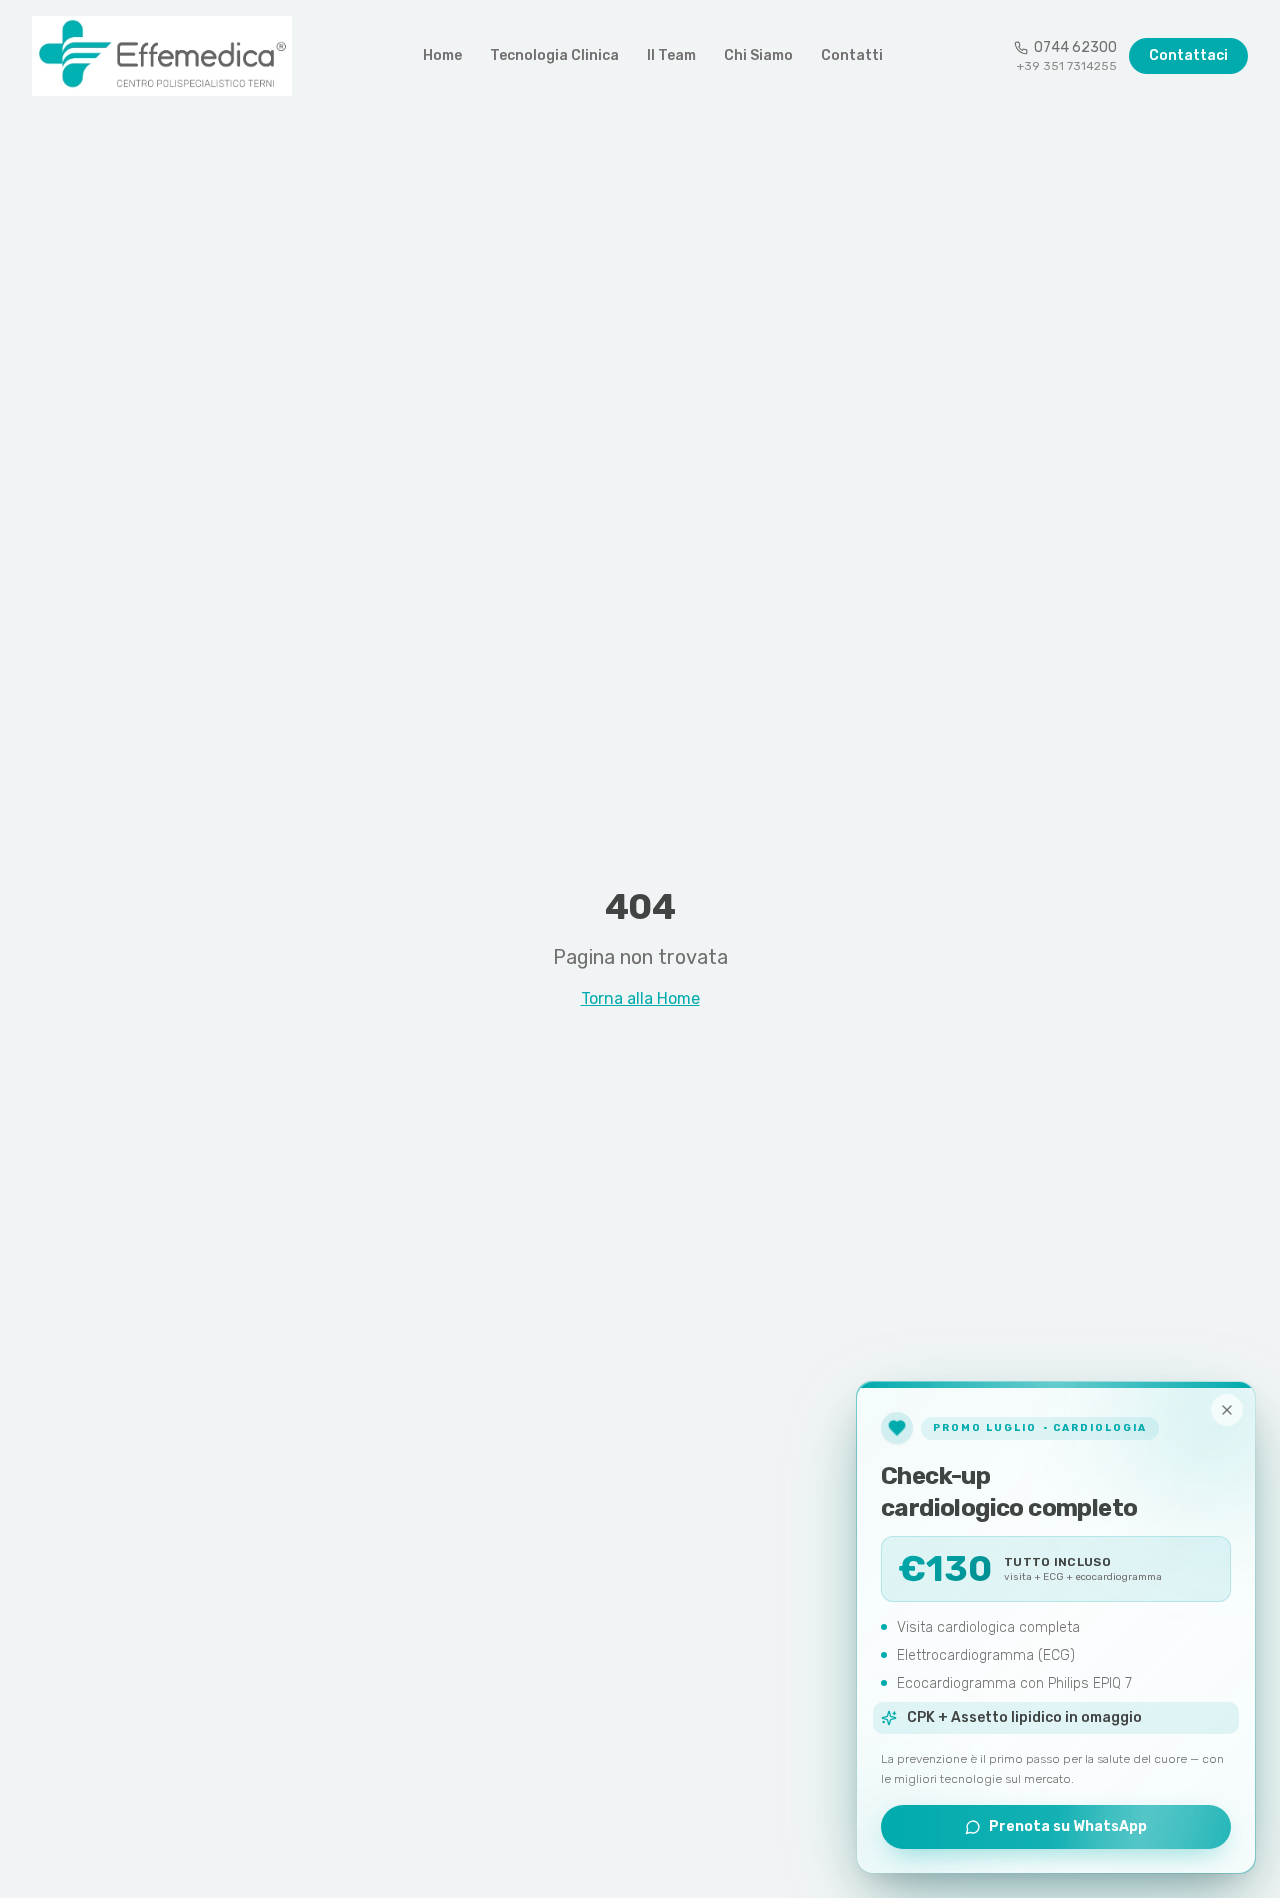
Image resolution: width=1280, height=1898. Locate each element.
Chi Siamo (758, 55)
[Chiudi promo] (1227, 1410)
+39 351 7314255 (1067, 66)
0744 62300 (1075, 47)
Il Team (671, 55)
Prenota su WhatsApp (1068, 1826)
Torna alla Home (640, 998)
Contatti (852, 55)
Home (442, 55)
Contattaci (1188, 55)
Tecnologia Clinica (554, 55)
